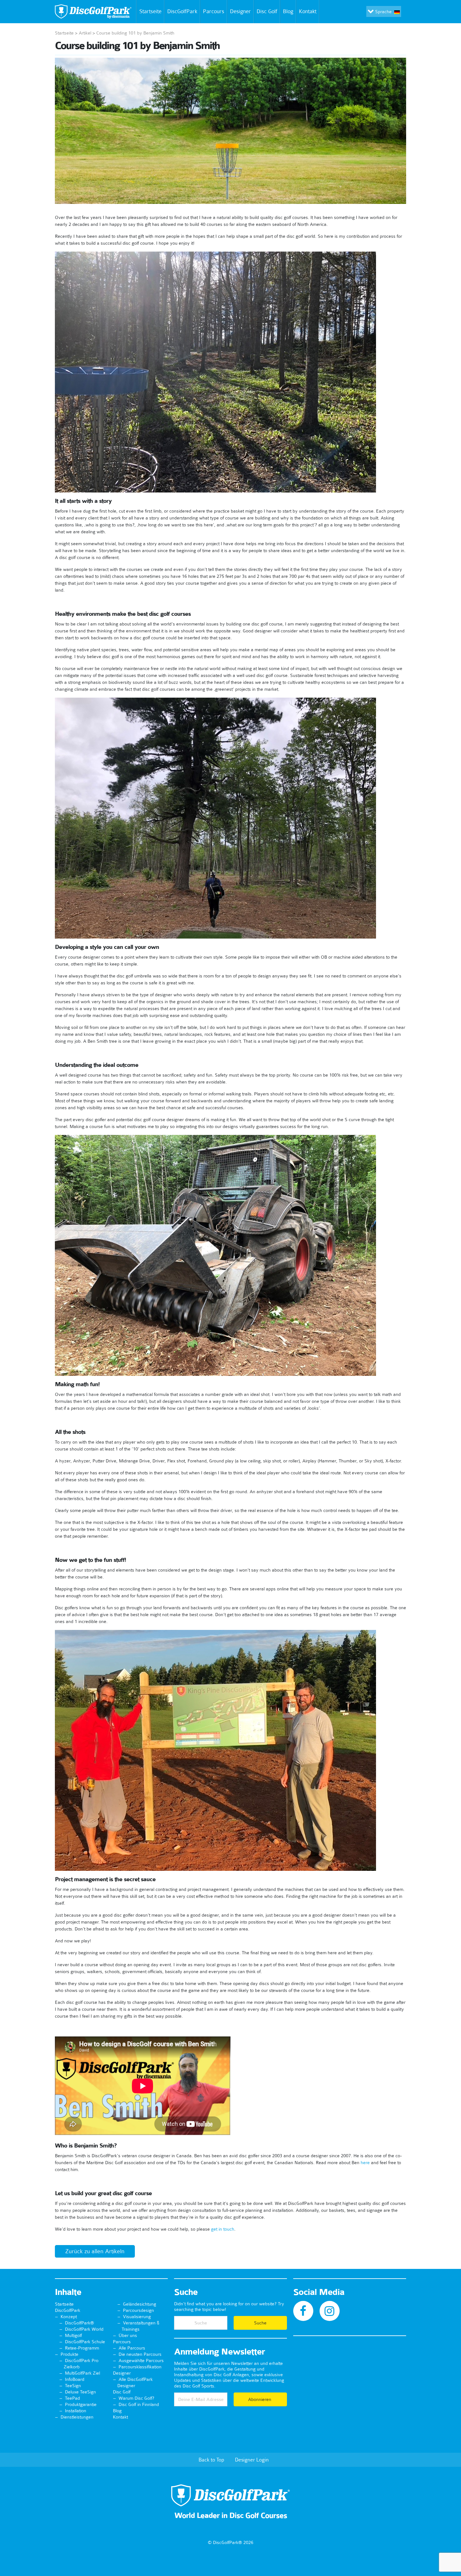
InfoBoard (75, 2379)
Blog (288, 11)
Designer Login (252, 2460)
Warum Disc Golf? (136, 2398)
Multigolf (73, 2335)
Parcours (214, 11)
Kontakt (308, 11)
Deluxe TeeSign (80, 2392)
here (365, 2163)
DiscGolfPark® (79, 2323)
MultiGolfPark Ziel (82, 2373)
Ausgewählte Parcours (141, 2360)
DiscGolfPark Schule (85, 2342)
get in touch (223, 2229)
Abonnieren (260, 2399)
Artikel (85, 33)
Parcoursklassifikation (140, 2367)
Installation (76, 2411)
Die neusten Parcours (140, 2354)
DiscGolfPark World (84, 2329)
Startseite (150, 11)
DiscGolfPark (182, 11)
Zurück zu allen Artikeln (95, 2251)
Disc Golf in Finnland (139, 2404)
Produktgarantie (81, 2404)
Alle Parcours (132, 2348)
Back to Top (211, 2460)
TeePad (72, 2398)
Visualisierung (137, 2317)
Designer (240, 11)
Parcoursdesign (138, 2310)
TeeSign (73, 2386)
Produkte (69, 2354)
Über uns (128, 2335)
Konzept (69, 2317)
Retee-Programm (82, 2348)
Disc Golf (267, 11)
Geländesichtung (140, 2304)
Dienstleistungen (77, 2417)
